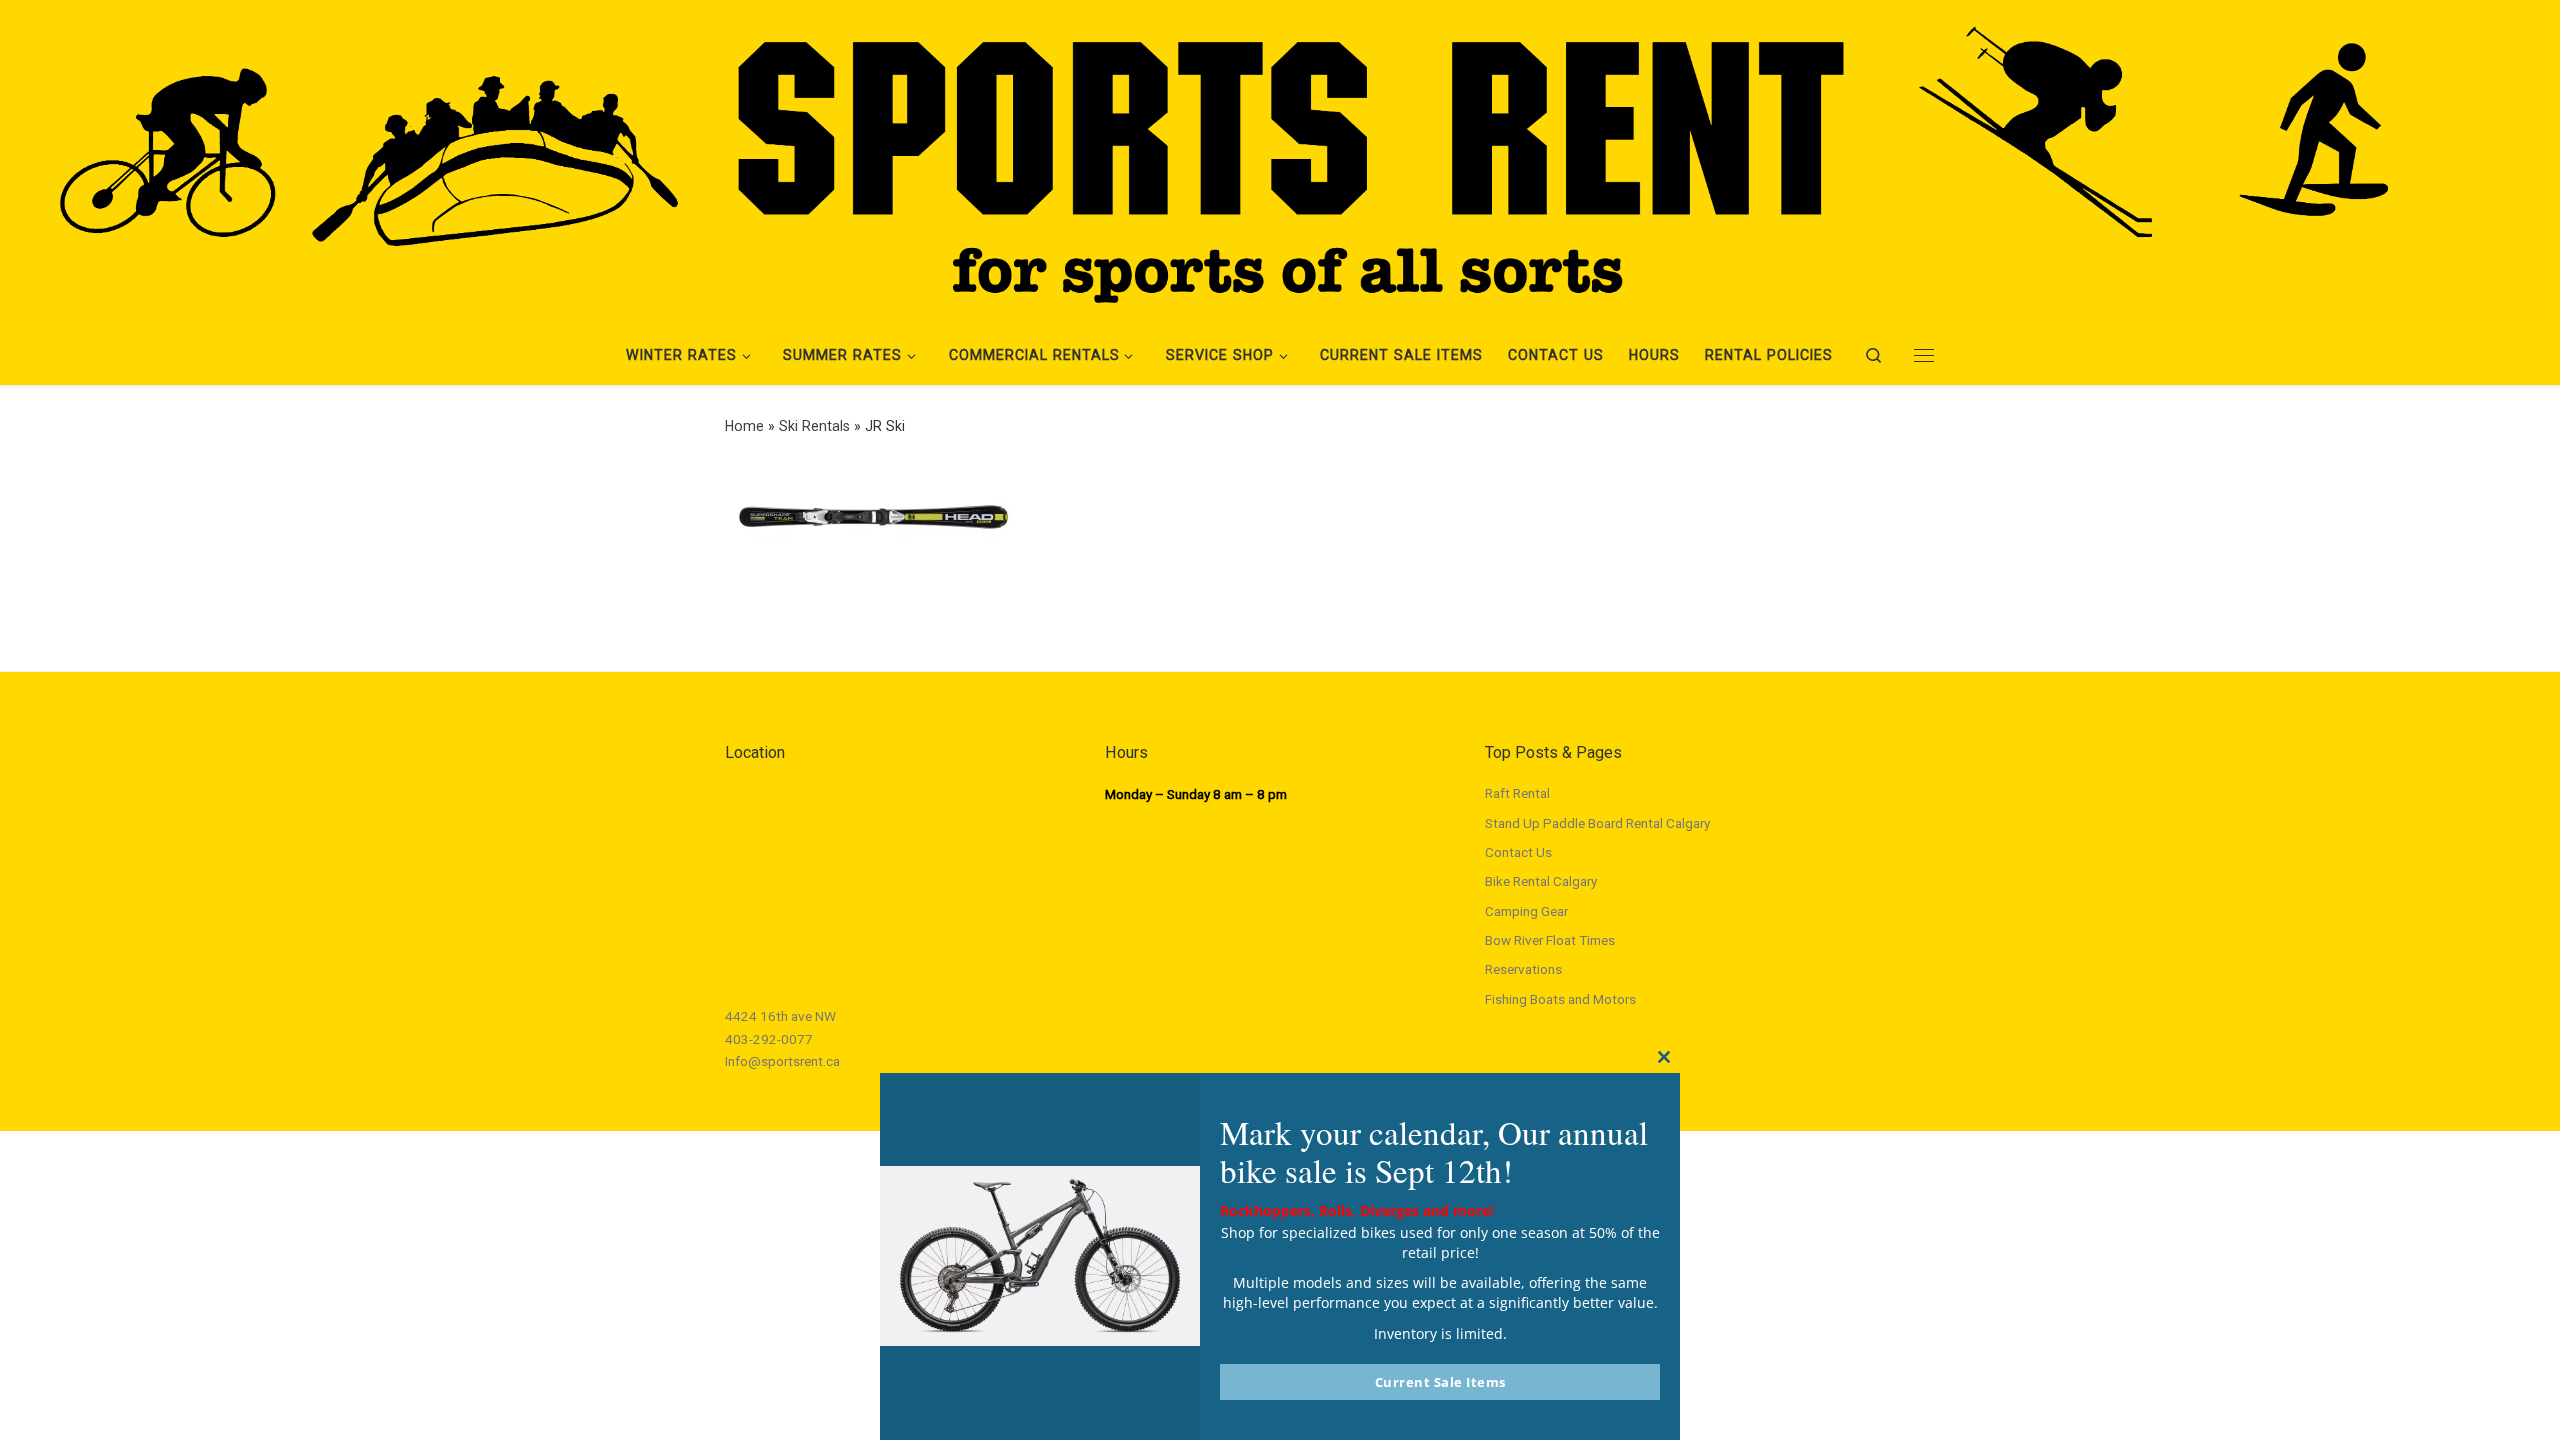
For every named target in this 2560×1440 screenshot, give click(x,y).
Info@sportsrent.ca (782, 1061)
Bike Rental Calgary (1541, 881)
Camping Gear (1526, 911)
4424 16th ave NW (780, 1016)
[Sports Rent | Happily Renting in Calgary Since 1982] (1280, 159)
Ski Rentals (814, 426)
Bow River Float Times (1550, 940)
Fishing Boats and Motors (1560, 999)
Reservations (1523, 969)
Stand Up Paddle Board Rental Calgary (1597, 823)
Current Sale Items (1440, 1382)
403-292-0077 (769, 1039)
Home (744, 426)
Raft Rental (1517, 793)
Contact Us (1518, 852)
